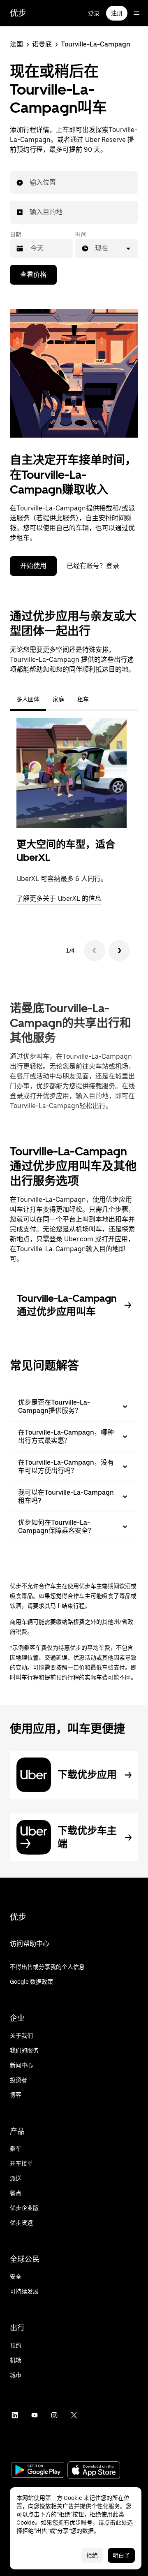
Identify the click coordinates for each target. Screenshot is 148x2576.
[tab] (102, 699)
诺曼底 (42, 44)
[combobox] (30, 183)
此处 (121, 2523)
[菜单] (136, 13)
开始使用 (33, 566)
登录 (94, 13)
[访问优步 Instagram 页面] (54, 2415)
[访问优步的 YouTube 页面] (35, 2415)
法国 (16, 44)
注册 (117, 13)
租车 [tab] (83, 699)
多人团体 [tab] (28, 699)
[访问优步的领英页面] (15, 2415)
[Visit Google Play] (38, 2471)
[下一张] (119, 951)
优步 (18, 13)
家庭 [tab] (58, 699)
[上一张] (95, 951)
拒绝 (92, 2555)
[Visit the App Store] (94, 2471)
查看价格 (33, 275)
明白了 (121, 2555)
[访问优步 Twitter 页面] (74, 2415)
